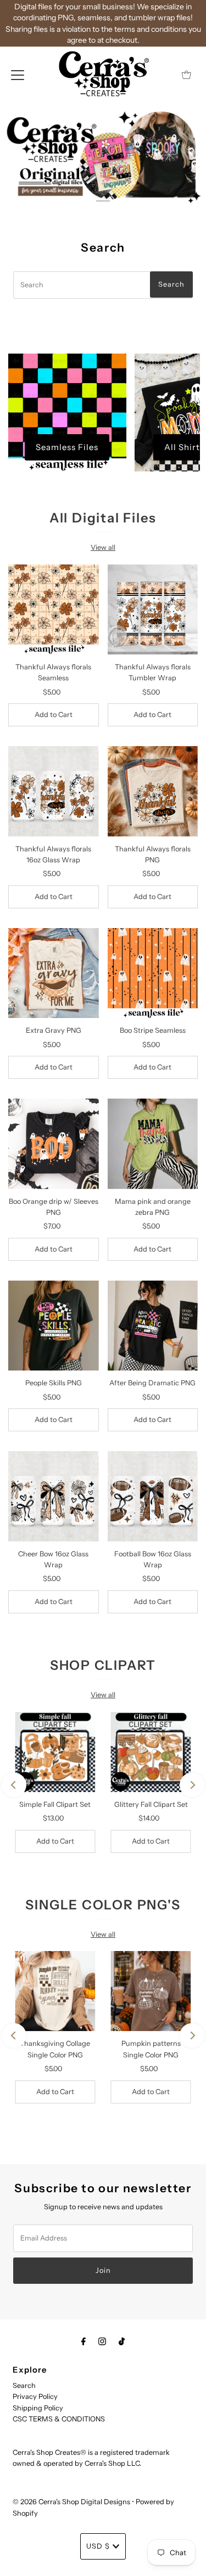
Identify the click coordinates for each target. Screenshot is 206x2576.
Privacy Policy (35, 2396)
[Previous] (14, 1785)
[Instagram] (102, 2341)
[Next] (192, 1785)
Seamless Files (67, 447)
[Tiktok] (122, 2341)
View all (103, 547)
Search (24, 2385)
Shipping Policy (38, 2408)
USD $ (98, 2546)
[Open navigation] (18, 75)
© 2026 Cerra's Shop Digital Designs (71, 2502)
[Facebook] (83, 2341)
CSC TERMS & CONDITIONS (59, 2419)
